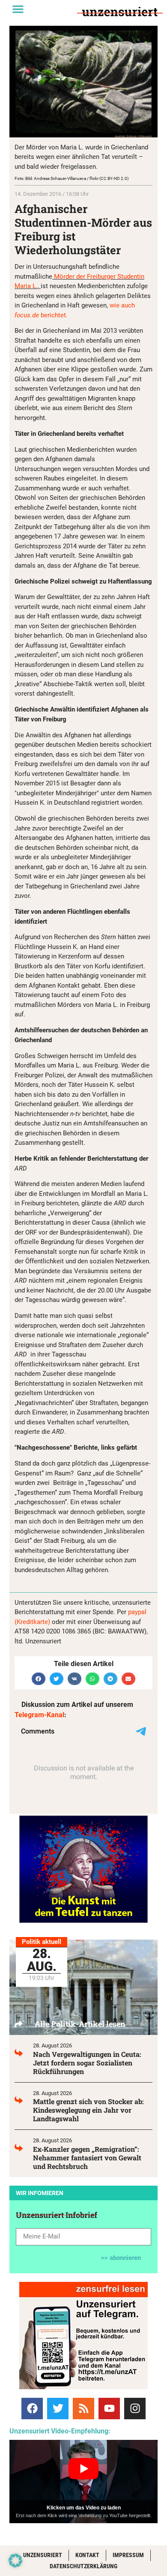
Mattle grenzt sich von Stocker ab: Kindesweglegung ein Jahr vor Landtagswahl (88, 2110)
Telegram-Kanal (39, 1715)
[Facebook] (32, 2409)
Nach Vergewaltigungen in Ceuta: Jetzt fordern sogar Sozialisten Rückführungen (87, 2063)
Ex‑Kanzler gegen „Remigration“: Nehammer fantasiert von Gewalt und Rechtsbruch (87, 2158)
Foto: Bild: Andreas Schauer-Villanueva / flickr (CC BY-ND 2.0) (72, 178)
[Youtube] (109, 2409)
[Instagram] (135, 2409)
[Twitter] (58, 2409)
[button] (18, 9)
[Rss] (83, 2409)
